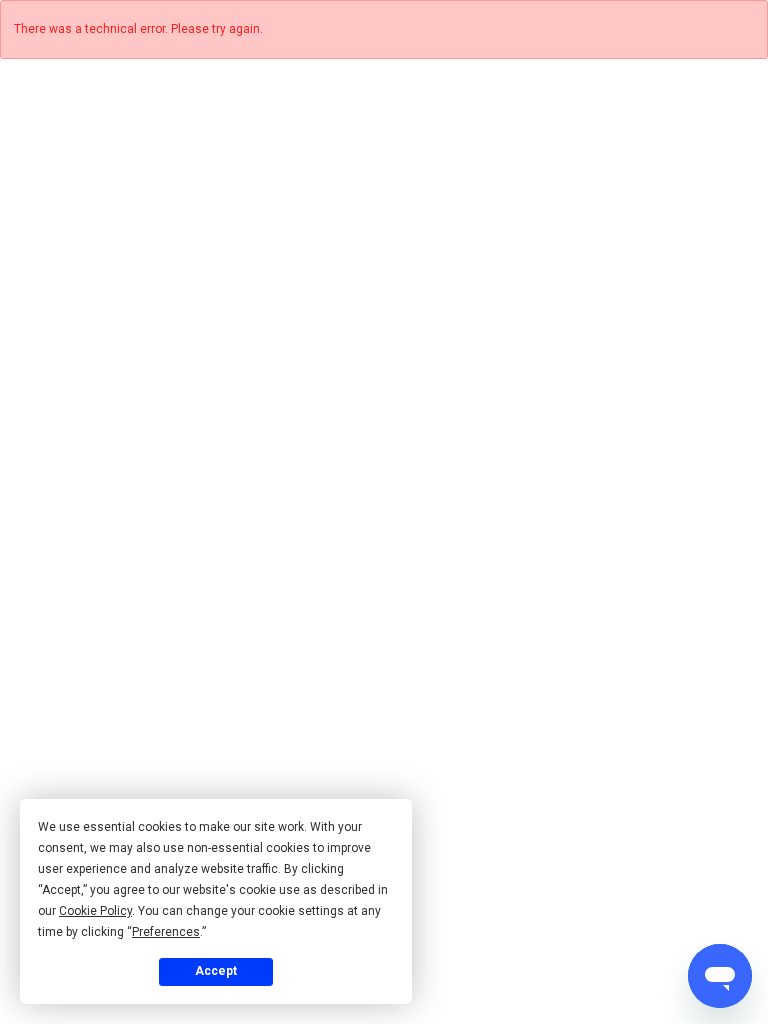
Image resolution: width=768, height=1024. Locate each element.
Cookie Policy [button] (95, 911)
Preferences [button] (166, 932)
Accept (216, 971)
